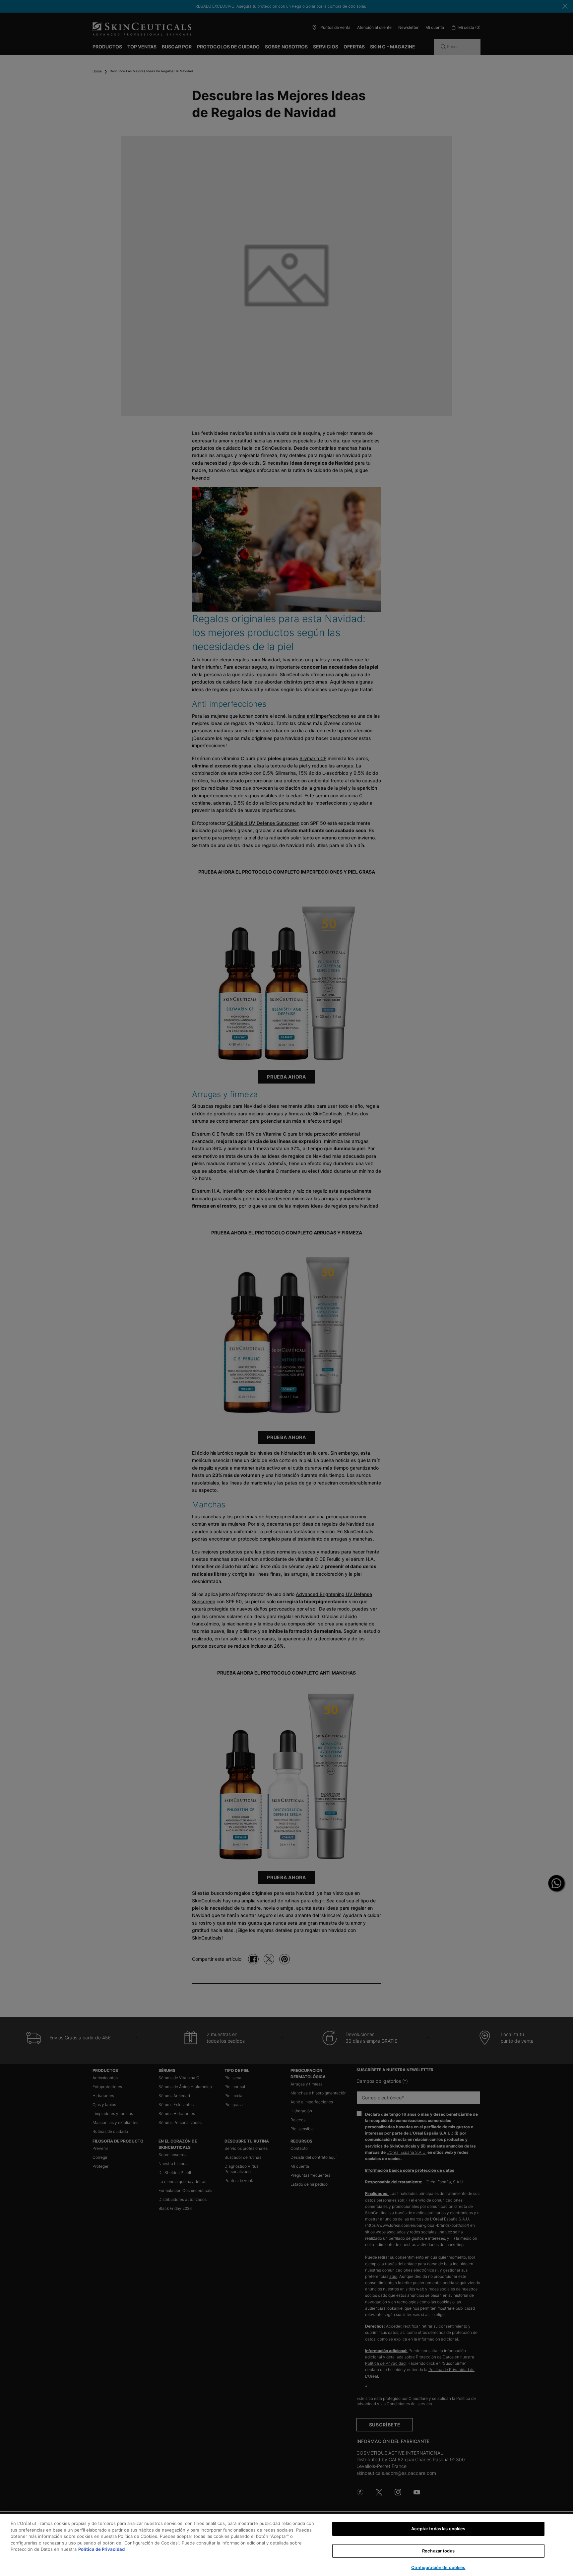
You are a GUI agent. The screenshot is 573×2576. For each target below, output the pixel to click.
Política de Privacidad (101, 2549)
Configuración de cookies (438, 2567)
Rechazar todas (438, 2551)
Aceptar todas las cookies (438, 2529)
